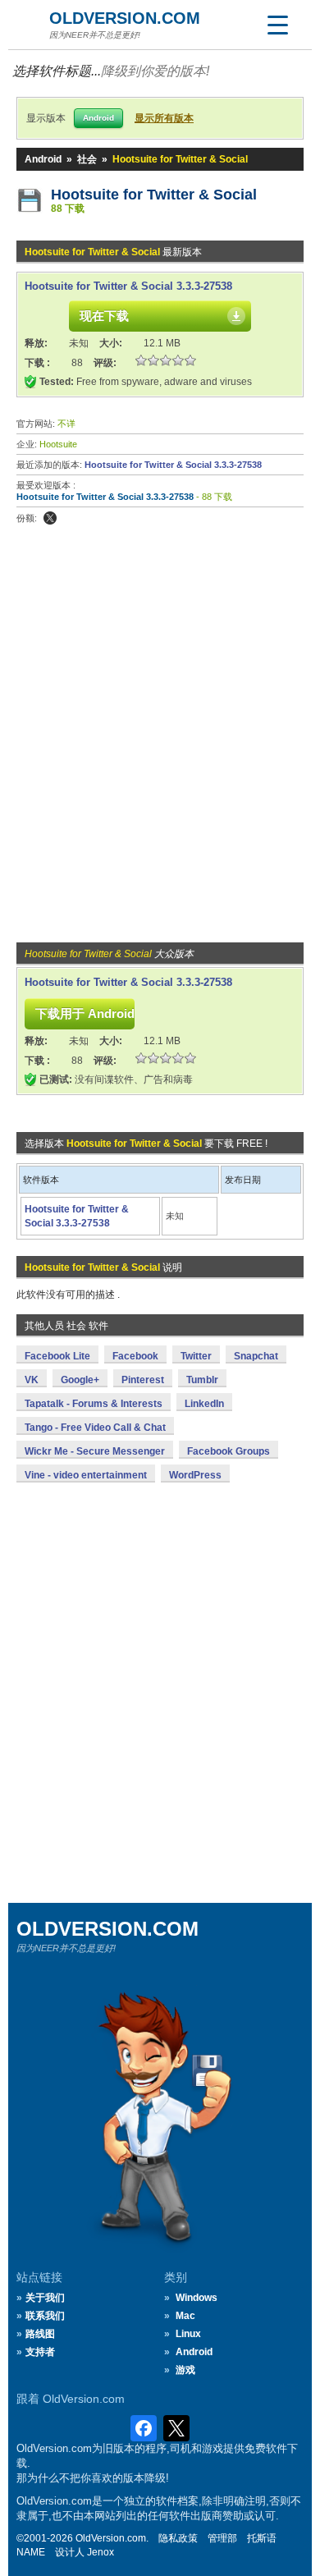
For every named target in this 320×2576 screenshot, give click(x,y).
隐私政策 (178, 2538)
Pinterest (143, 1380)
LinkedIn (204, 1404)
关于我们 (45, 2298)
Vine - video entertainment (86, 1475)
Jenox (101, 2552)
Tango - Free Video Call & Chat (95, 1428)
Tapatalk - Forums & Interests (94, 1404)
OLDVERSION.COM (125, 18)
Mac (185, 2316)
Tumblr (202, 1380)
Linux (188, 2334)
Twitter (196, 1356)
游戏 (185, 2370)
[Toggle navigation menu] (277, 25)
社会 (87, 159)
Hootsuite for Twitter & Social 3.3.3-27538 (128, 286)
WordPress (195, 1475)
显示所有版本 (164, 118)
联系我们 (45, 2316)
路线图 (40, 2334)
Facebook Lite (57, 1356)
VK (32, 1380)
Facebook (135, 1356)
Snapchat (256, 1356)
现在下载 (104, 316)
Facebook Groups (229, 1451)
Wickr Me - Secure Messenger (95, 1451)
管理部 (222, 2538)
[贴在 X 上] (50, 518)
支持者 (40, 2352)
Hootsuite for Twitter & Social (154, 195)
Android (43, 159)
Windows (197, 2298)
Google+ (80, 1380)
